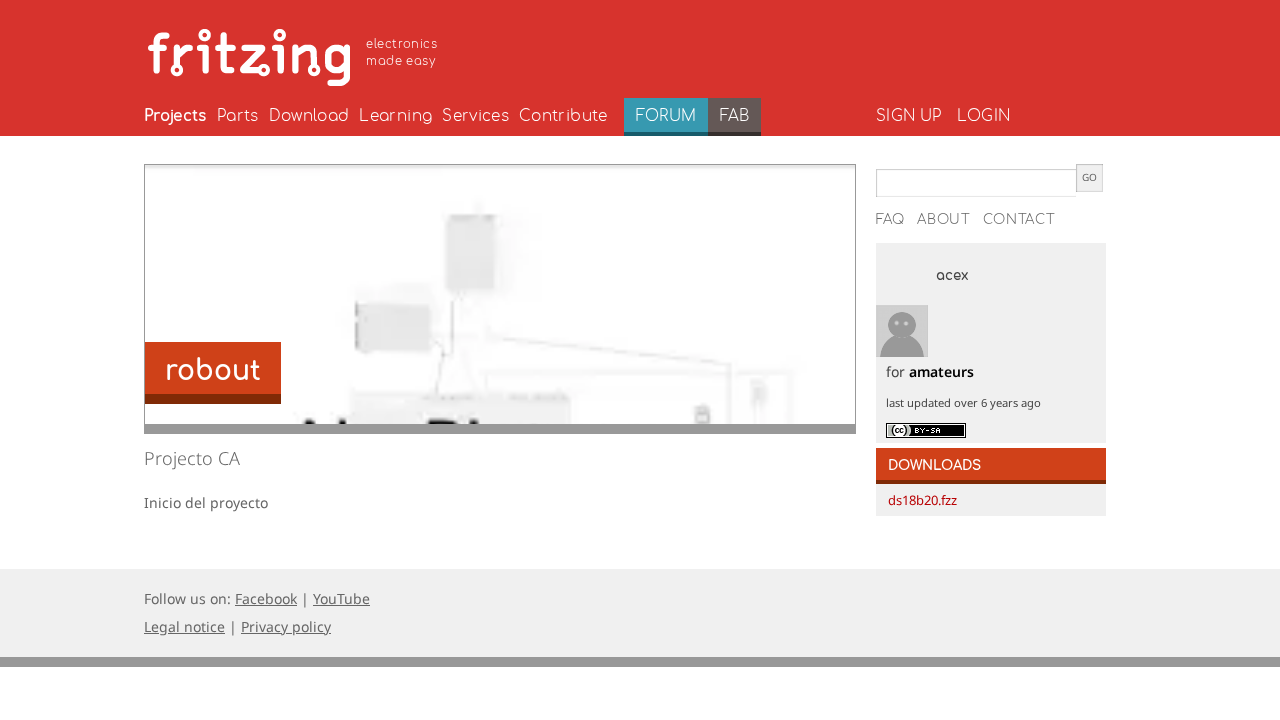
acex (952, 276)
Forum (666, 116)
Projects (175, 116)
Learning (395, 116)
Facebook (266, 598)
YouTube (341, 598)
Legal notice (184, 626)
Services (475, 116)
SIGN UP (908, 116)
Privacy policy (286, 626)
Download (309, 116)
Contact (1019, 220)
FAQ (890, 220)
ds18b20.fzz (922, 500)
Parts (238, 116)
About (944, 220)
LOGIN (983, 116)
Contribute (563, 116)
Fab (734, 116)
